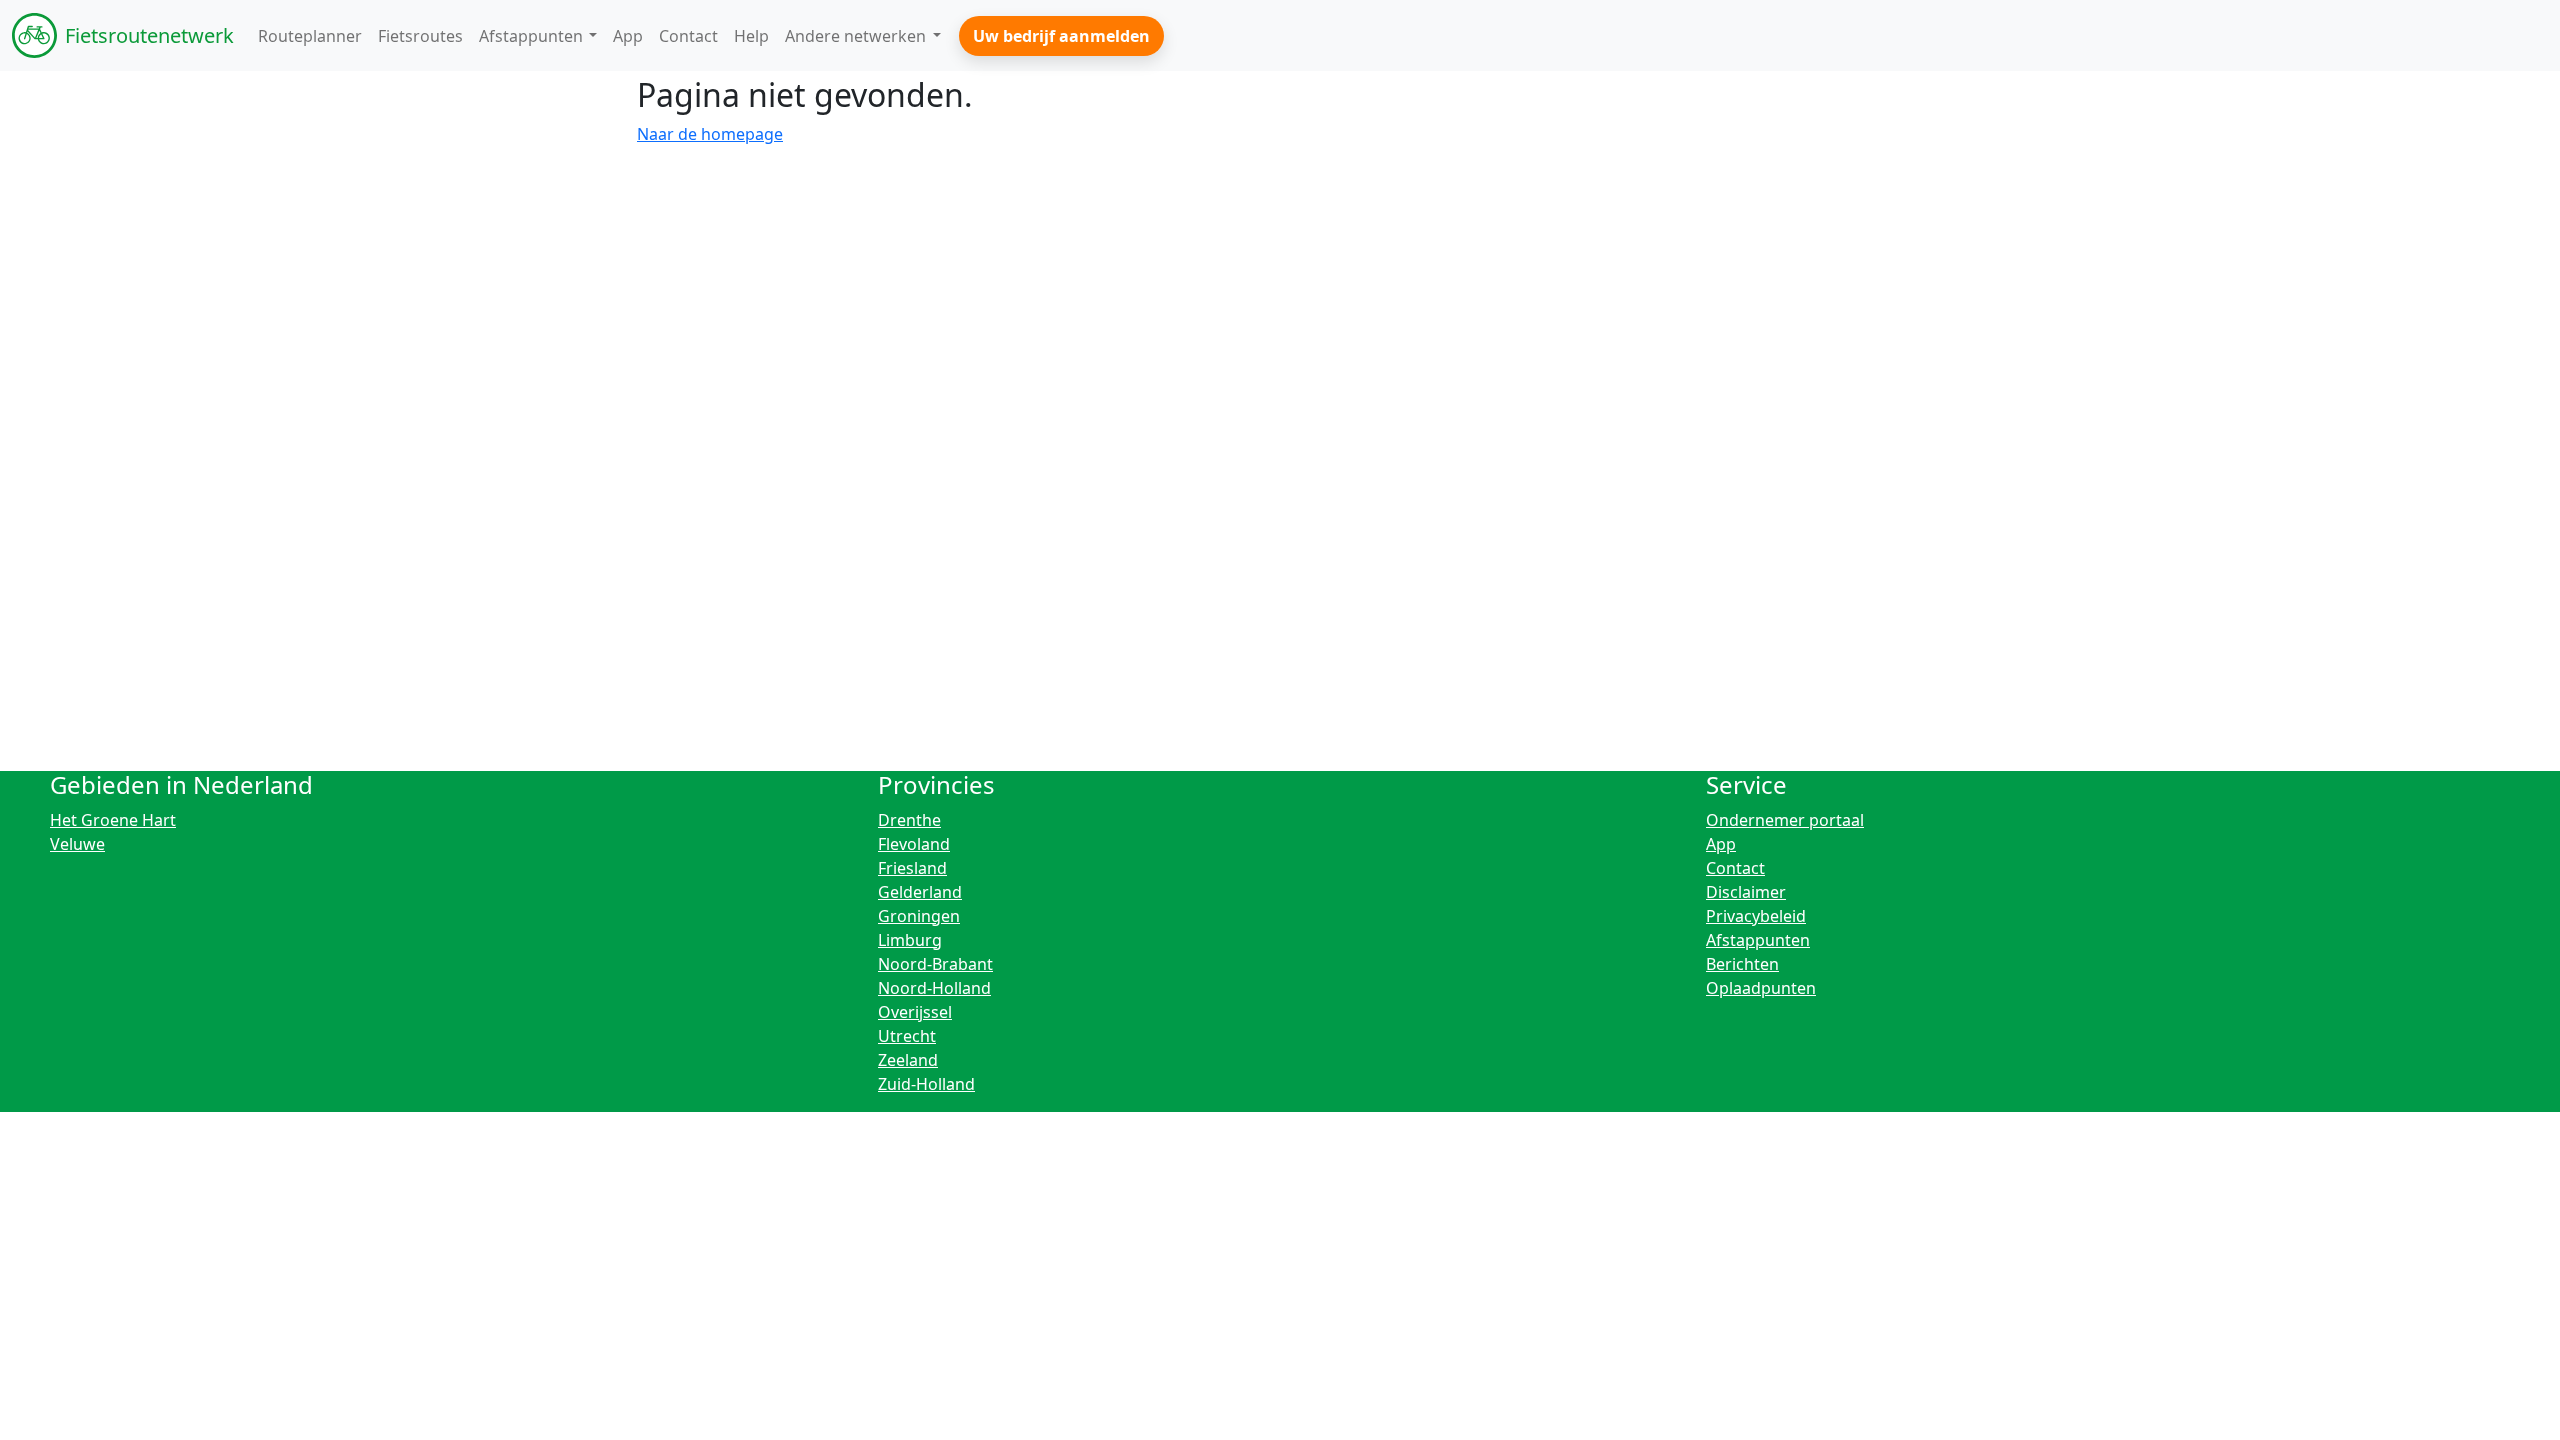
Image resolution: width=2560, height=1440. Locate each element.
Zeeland (908, 1060)
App (1721, 844)
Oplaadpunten (1761, 988)
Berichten (1742, 964)
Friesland (912, 868)
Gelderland (920, 892)
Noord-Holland (934, 988)
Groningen (919, 916)
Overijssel (915, 1012)
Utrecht (907, 1036)
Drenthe (909, 820)
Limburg (910, 940)
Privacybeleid (1756, 916)
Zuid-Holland (926, 1084)
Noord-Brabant (935, 964)
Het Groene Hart (113, 820)
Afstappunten (1758, 940)
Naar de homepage (710, 134)
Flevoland (914, 844)
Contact (1735, 868)
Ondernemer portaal (1785, 820)
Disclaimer (1746, 892)
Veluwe (77, 844)
